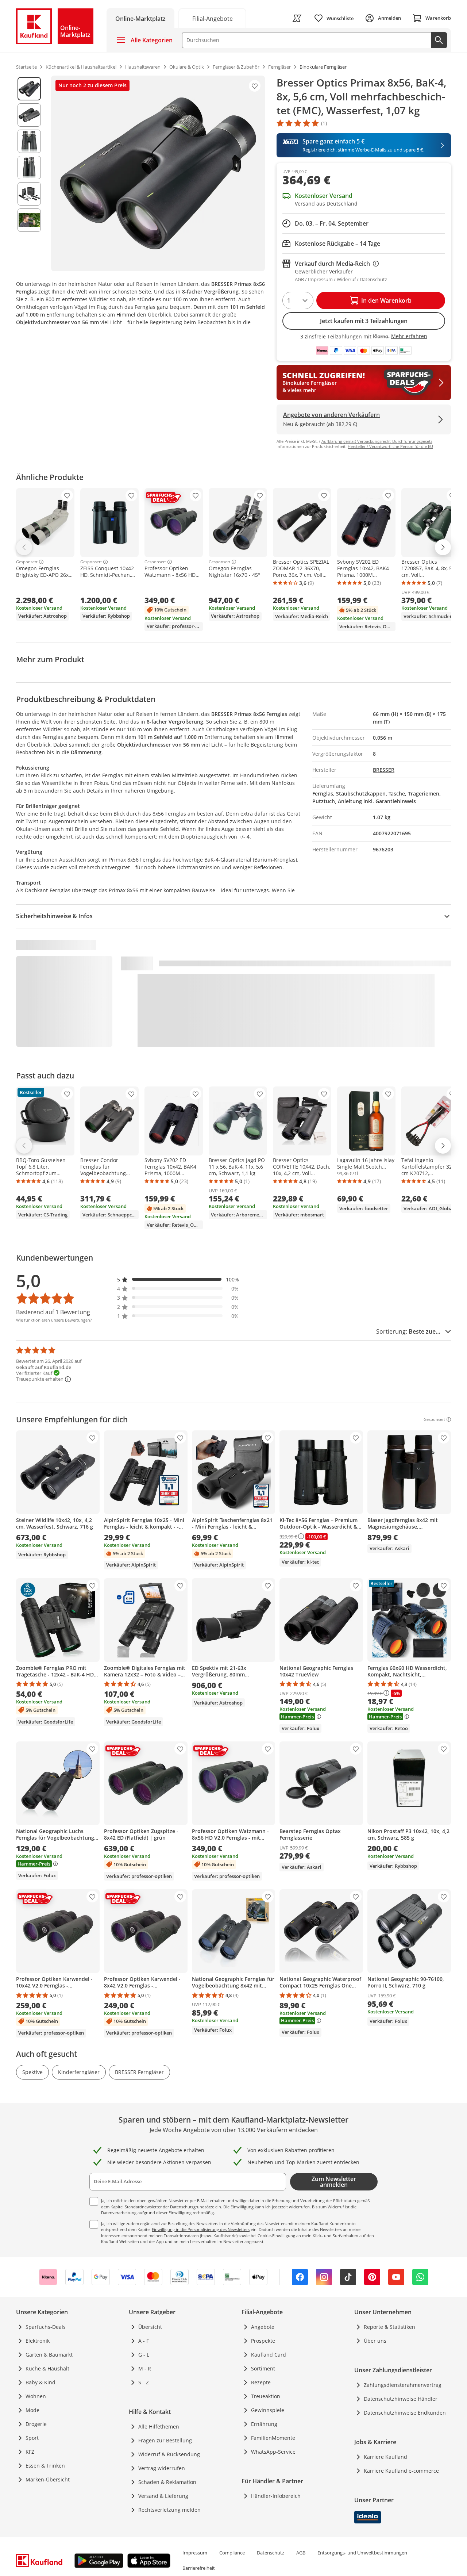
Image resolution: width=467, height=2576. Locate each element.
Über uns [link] (375, 2341)
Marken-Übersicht (48, 2479)
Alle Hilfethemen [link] (159, 2426)
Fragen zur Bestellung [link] (165, 2440)
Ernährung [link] (264, 2424)
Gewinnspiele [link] (268, 2410)
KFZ (30, 2452)
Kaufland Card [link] (269, 2355)
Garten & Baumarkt (49, 2355)
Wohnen (36, 2396)
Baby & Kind (40, 2382)
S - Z (144, 2382)
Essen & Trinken (45, 2466)
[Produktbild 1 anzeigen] (29, 89)
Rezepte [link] (261, 2382)
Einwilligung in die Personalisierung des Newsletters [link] (201, 2229)
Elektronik (38, 2341)
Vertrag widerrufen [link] (162, 2468)
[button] (178, 1279)
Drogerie (36, 2424)
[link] (212, 18)
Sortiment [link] (263, 2368)
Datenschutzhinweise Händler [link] (401, 2399)
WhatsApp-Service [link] (273, 2452)
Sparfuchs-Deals (46, 2327)
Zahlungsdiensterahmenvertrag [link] (403, 2385)
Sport (32, 2438)
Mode (32, 2410)
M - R (145, 2368)
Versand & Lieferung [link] (163, 2496)
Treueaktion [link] (266, 2396)
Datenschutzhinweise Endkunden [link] (405, 2413)
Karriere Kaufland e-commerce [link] (401, 2471)
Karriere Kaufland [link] (385, 2457)
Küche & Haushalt (47, 2368)
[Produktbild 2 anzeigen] (29, 115)
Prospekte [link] (263, 2341)
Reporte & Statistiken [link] (389, 2327)
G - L (144, 2355)
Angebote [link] (263, 2327)
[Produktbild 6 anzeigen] (29, 220)
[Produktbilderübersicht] (29, 173)
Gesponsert (27, 562)
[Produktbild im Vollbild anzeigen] (158, 173)
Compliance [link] (232, 2553)
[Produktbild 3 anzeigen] (29, 141)
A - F (144, 2341)
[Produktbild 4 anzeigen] (29, 168)
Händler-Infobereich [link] (276, 2496)
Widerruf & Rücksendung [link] (169, 2454)
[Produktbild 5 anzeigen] (29, 194)
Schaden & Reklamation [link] (167, 2482)
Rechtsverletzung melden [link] (169, 2510)
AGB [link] (301, 2553)
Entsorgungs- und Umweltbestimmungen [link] (362, 2553)
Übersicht (150, 2327)
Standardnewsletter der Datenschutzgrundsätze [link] (169, 2207)
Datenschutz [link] (271, 2553)
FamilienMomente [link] (273, 2438)
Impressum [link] (195, 2553)
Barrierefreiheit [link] (199, 2568)
